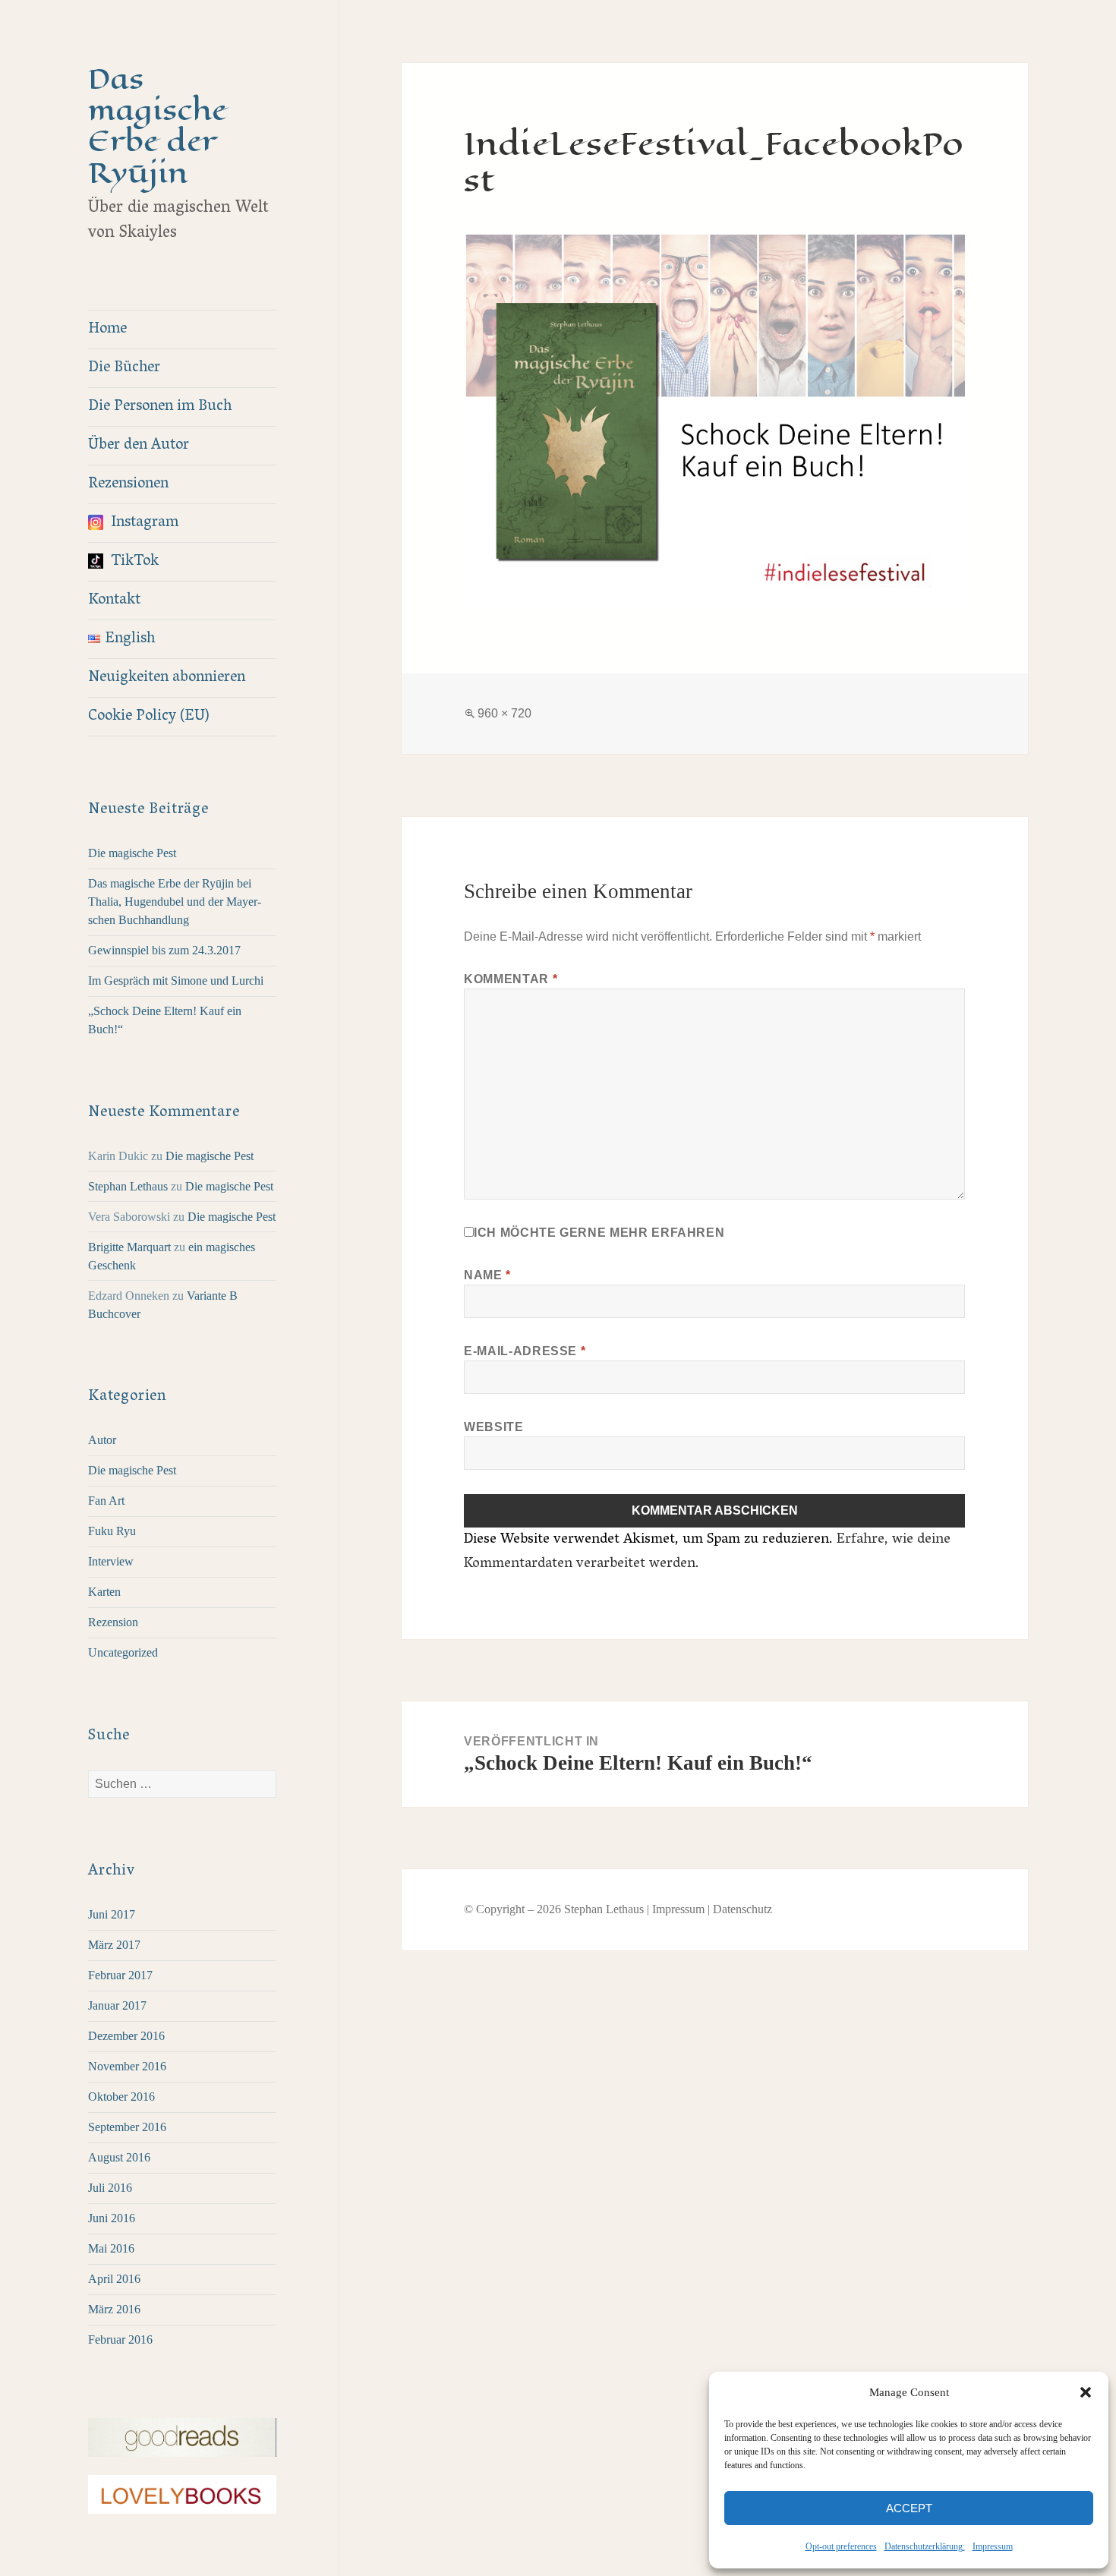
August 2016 (119, 2157)
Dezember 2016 (126, 2036)
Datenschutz (742, 1909)
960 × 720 (504, 713)
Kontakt (114, 601)
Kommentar (511, 979)
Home (107, 329)
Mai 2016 (111, 2248)
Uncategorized (123, 1652)
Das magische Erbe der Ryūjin (158, 126)
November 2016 (127, 2066)
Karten (104, 1592)
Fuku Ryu (112, 1531)
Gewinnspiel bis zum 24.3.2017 (164, 950)
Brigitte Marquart (129, 1247)
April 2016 (114, 2279)
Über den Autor (139, 446)
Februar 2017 (120, 1975)
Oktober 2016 (121, 2097)
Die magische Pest (132, 853)
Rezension (113, 1622)
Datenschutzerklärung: (925, 2546)
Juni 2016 (112, 2218)
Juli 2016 (110, 2188)
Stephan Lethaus (128, 1186)
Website (493, 1427)
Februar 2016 (120, 2340)
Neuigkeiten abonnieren (167, 678)
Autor (102, 1440)
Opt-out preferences (841, 2546)
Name (487, 1275)
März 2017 (114, 1945)
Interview (111, 1561)
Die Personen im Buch (160, 407)
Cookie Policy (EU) (149, 717)
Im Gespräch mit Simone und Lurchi (176, 981)
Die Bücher (124, 368)
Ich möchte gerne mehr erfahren (599, 1233)
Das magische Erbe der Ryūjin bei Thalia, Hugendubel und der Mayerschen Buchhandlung (175, 902)
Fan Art (106, 1501)
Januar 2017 (117, 2005)
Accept (909, 2508)
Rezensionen (128, 484)
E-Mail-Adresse (525, 1351)
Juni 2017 (112, 1914)
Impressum (993, 2546)
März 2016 (114, 2309)
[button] (1086, 2392)
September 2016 (127, 2127)
